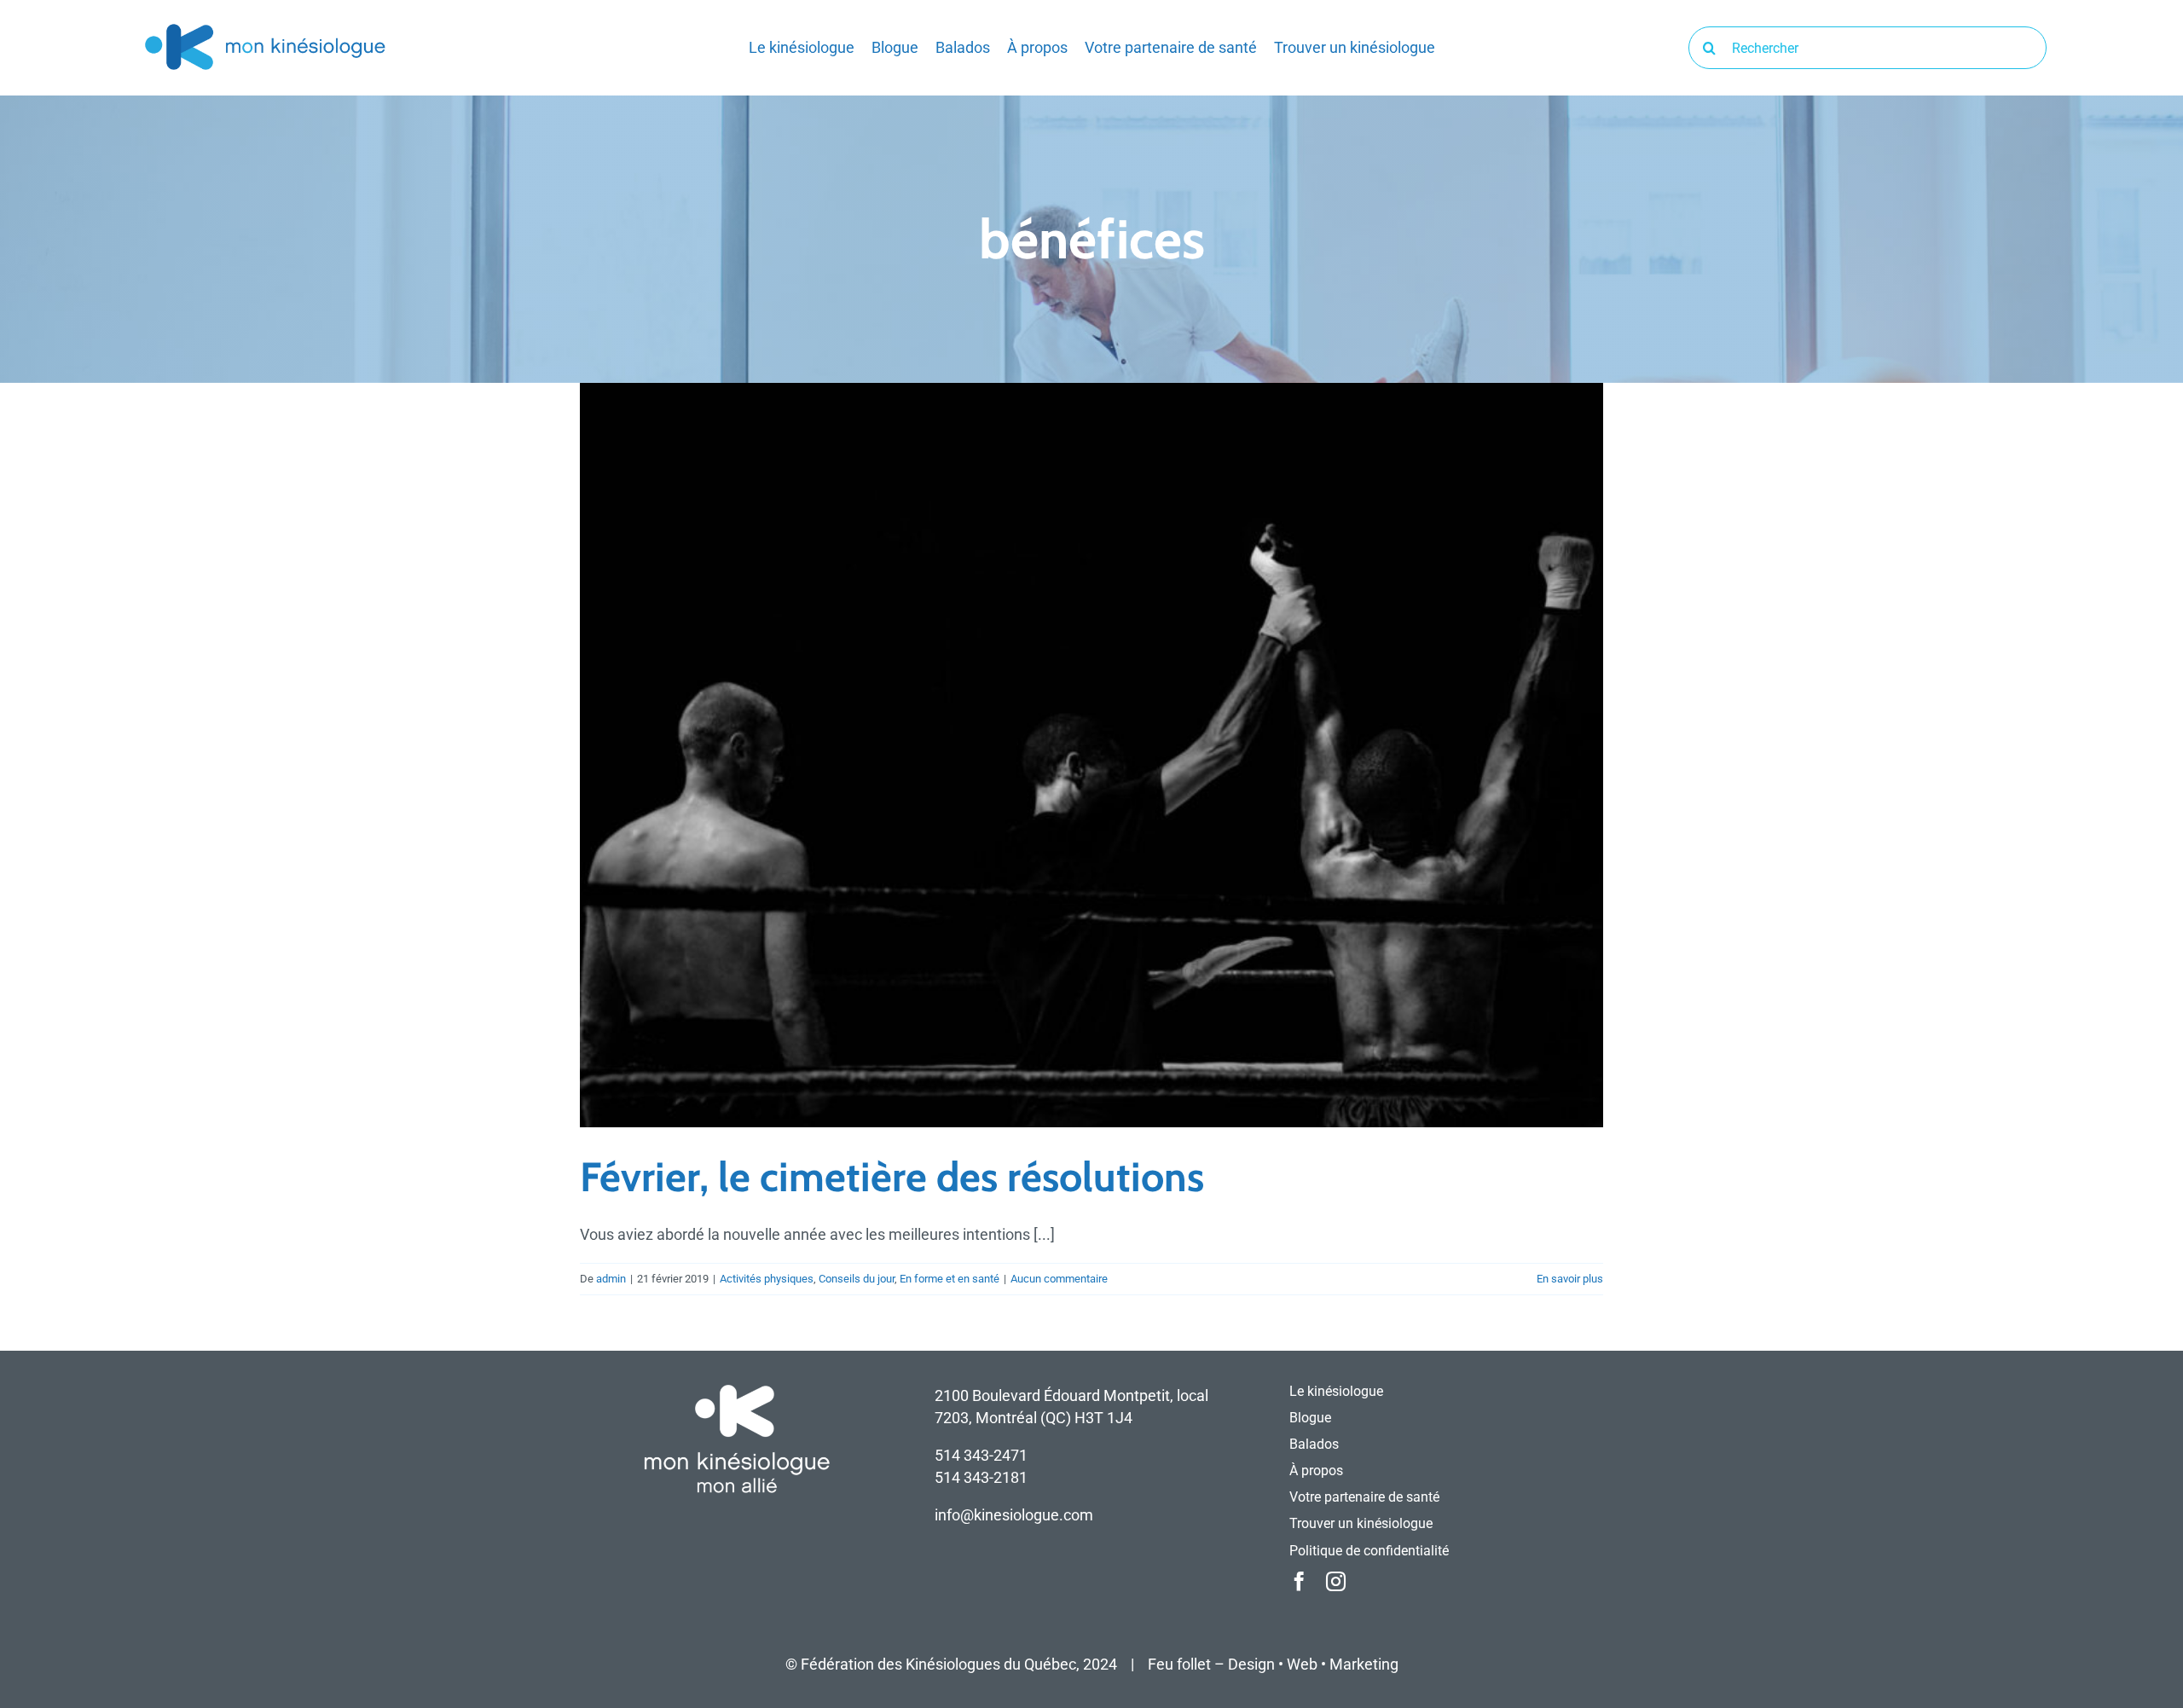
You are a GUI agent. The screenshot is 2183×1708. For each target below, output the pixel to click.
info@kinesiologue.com (1014, 1515)
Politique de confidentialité (1369, 1551)
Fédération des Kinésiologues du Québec (938, 1664)
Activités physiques (767, 1279)
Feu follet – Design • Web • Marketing (1273, 1664)
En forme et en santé (950, 1279)
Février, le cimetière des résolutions (892, 1177)
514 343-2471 (981, 1455)
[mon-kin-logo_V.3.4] (264, 27)
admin (611, 1279)
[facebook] (1299, 1581)
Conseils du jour (857, 1279)
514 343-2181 (981, 1477)
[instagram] (1336, 1581)
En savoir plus (1570, 1279)
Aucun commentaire (1059, 1279)
